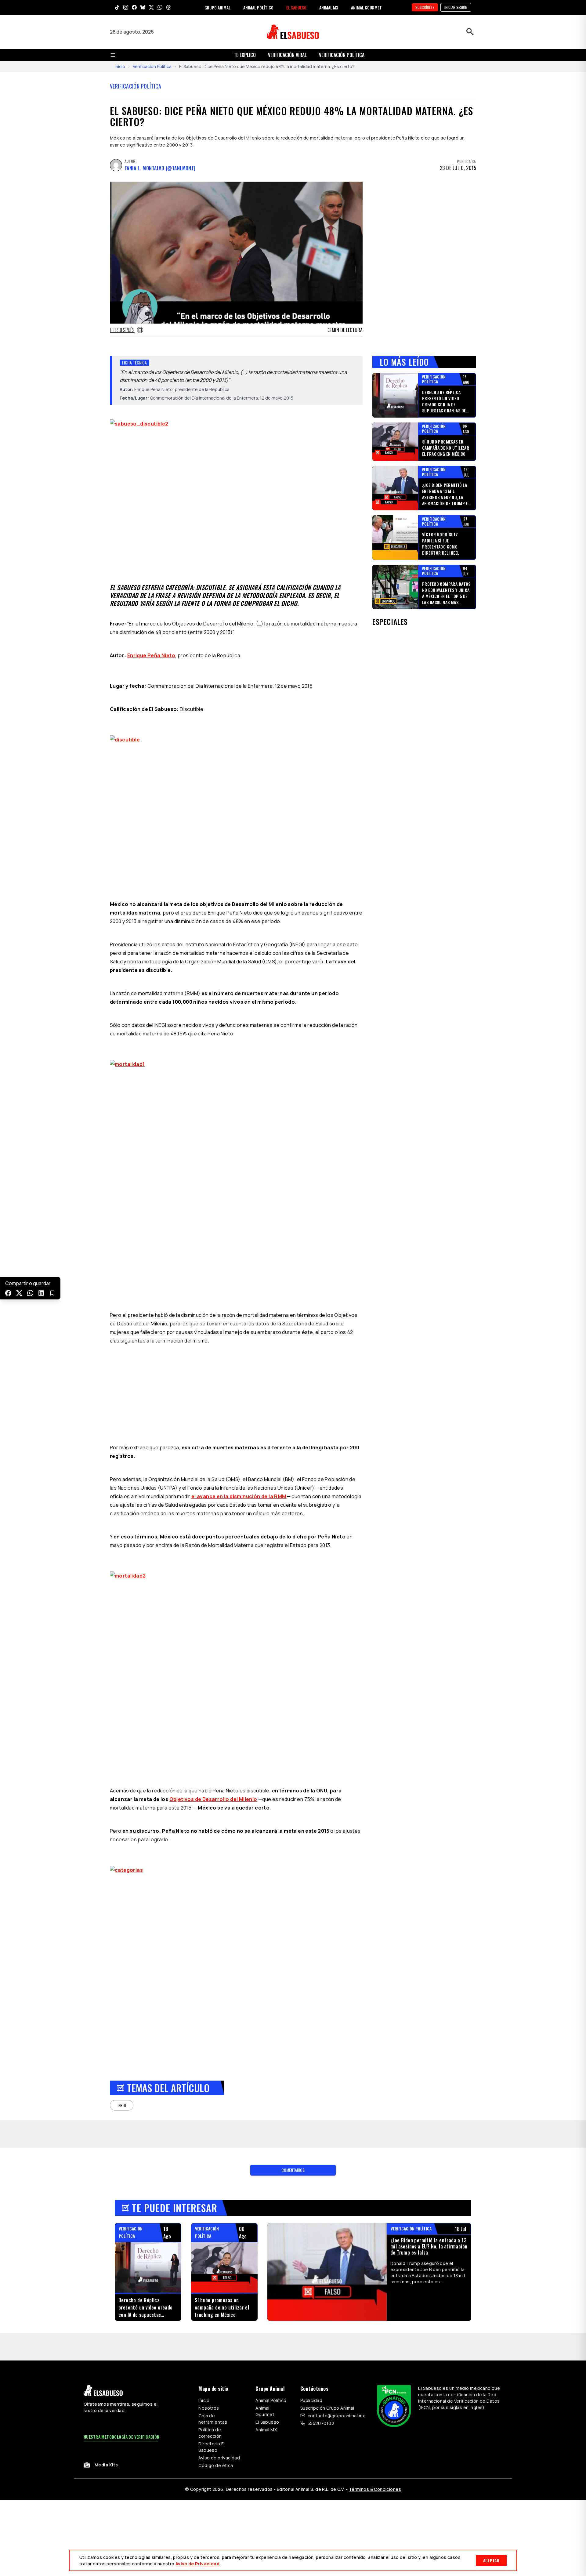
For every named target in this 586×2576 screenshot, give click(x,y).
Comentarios (293, 2170)
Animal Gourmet (265, 2411)
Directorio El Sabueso (212, 2447)
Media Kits (106, 2465)
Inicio (120, 66)
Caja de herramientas (213, 2419)
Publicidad (311, 2400)
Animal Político (271, 2400)
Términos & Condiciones (375, 2489)
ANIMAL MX (329, 7)
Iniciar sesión (456, 7)
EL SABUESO (296, 7)
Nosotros (209, 2408)
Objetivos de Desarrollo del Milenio (213, 1799)
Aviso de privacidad (219, 2458)
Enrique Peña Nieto (151, 655)
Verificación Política (342, 55)
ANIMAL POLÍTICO (258, 7)
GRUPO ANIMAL (217, 7)
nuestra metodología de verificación (122, 2437)
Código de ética (216, 2465)
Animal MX (266, 2430)
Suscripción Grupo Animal (327, 2408)
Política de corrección (210, 2433)
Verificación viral (287, 55)
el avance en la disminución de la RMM (239, 1496)
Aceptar (491, 2560)
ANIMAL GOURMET (366, 7)
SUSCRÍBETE (425, 7)
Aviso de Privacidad (197, 2564)
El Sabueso (267, 2422)
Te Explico (245, 55)
